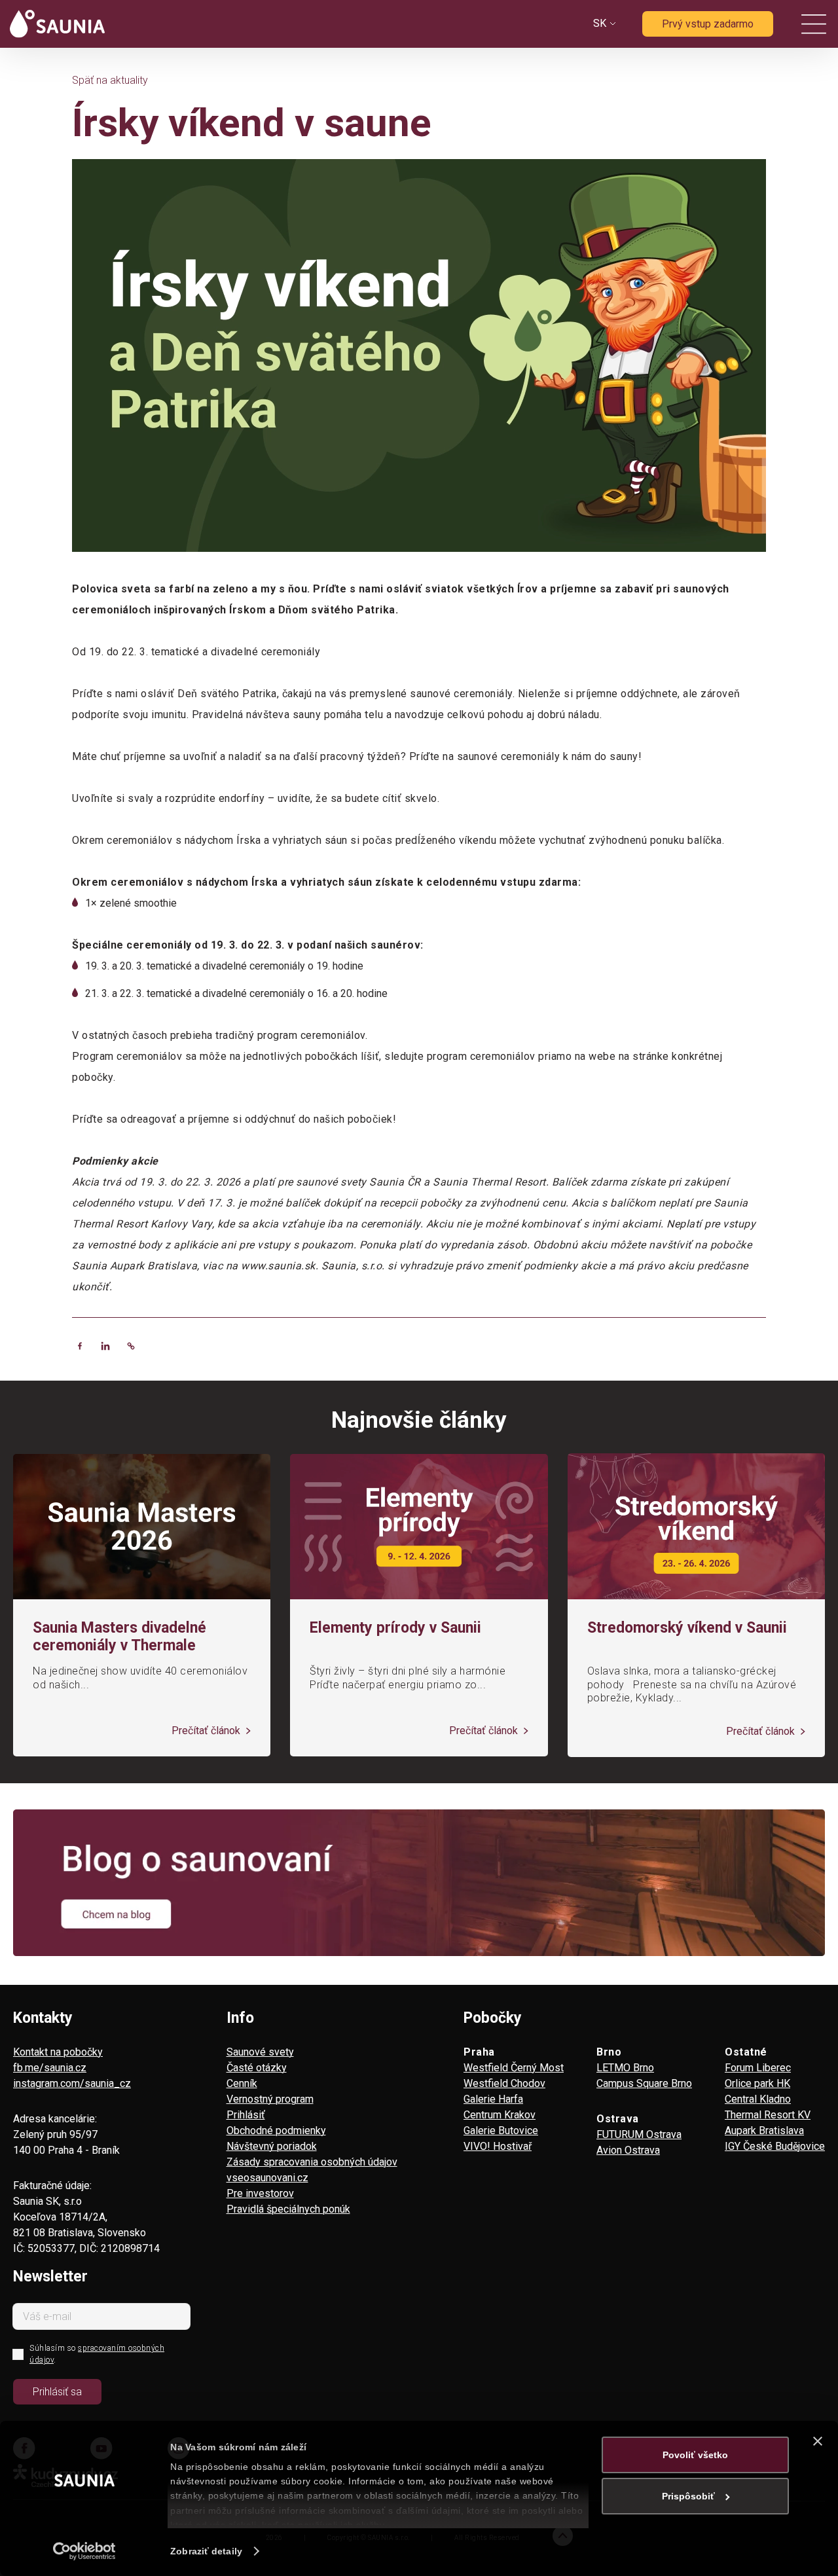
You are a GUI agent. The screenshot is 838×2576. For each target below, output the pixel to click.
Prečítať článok (207, 1731)
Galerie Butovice (501, 2131)
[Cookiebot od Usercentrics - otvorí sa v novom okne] (85, 2551)
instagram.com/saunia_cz (72, 2083)
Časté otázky (257, 2068)
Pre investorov (260, 2193)
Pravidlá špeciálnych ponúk (288, 2209)
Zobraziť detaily (206, 2551)
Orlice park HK (757, 2083)
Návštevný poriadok (272, 2146)
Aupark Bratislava (764, 2131)
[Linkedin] (105, 1346)
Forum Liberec (758, 2068)
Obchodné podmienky (276, 2131)
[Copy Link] (131, 1346)
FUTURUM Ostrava (639, 2134)
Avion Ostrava (628, 2150)
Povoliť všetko (695, 2455)
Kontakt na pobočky (58, 2052)
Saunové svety (260, 2052)
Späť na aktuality (110, 80)
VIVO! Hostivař (498, 2146)
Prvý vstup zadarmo (708, 24)
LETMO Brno (625, 2068)
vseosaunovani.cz (267, 2178)
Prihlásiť (246, 2115)
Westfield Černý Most (514, 2068)
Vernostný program (270, 2099)
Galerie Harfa (493, 2099)
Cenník (242, 2083)
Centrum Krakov (500, 2115)
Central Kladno (758, 2099)
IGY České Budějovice (775, 2146)
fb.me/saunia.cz (50, 2068)
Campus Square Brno (644, 2083)
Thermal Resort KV (768, 2115)
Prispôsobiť (688, 2496)
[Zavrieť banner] (818, 2441)
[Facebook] (80, 1346)
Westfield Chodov (504, 2083)
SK (600, 23)
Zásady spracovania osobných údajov (312, 2162)
